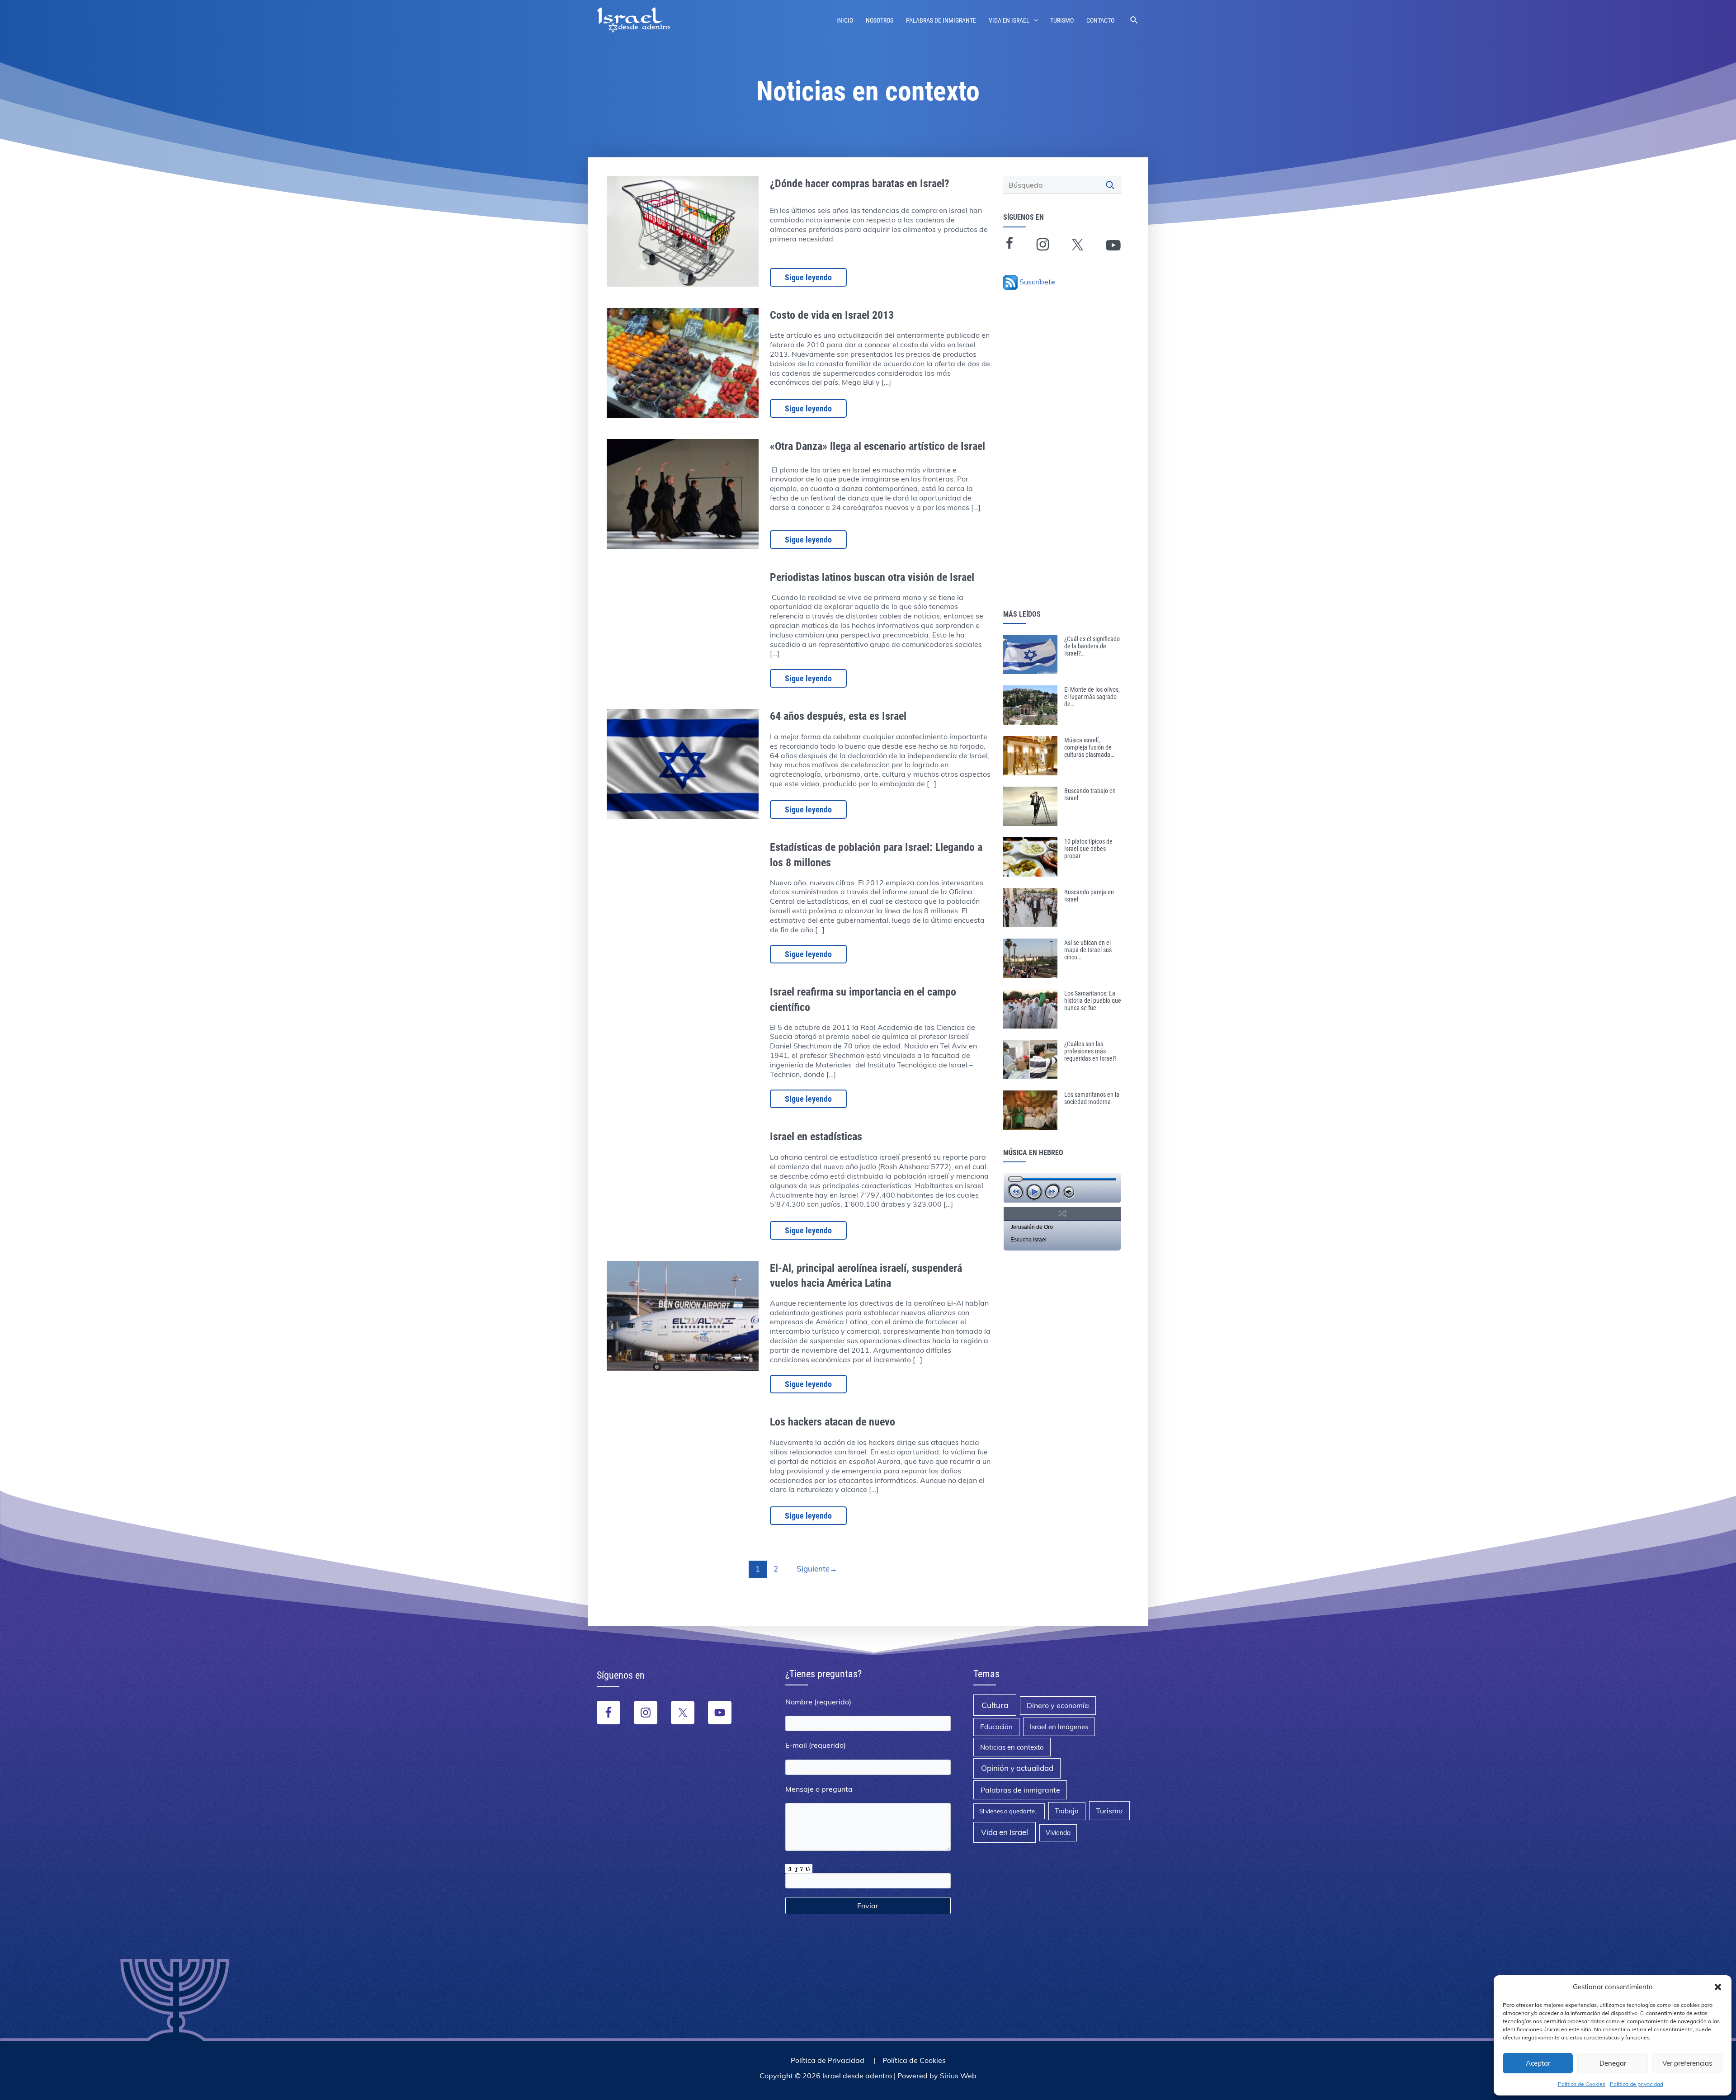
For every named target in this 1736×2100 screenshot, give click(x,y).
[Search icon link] (1135, 20)
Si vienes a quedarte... (1009, 1811)
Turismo (1062, 20)
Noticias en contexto (1012, 1747)
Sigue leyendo (808, 277)
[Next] (1052, 1192)
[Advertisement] (1065, 464)
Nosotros (880, 20)
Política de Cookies (1582, 2084)
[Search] (1111, 185)
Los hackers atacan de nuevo (833, 1422)
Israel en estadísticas (816, 1137)
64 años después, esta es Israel (838, 716)
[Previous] (1016, 1192)
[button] (1718, 1987)
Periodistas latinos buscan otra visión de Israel (872, 577)
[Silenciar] (1069, 1192)
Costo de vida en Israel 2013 (832, 315)
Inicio (845, 20)
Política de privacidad (1637, 2084)
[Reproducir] (1034, 1192)
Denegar (1613, 2063)
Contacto (1100, 20)
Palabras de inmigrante (941, 20)
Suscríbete (1037, 282)
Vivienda (1058, 1833)
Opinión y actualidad (1017, 1768)
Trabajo (1067, 1811)
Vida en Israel (1009, 20)
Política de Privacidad (828, 2060)
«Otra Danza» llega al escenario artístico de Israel (877, 446)
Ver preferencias (1687, 2063)
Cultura (995, 1705)
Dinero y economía (1058, 1705)
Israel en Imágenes (1059, 1727)
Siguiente (817, 1569)
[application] (1062, 1188)
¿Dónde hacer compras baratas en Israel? (860, 184)
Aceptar (1538, 2063)
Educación (996, 1727)
